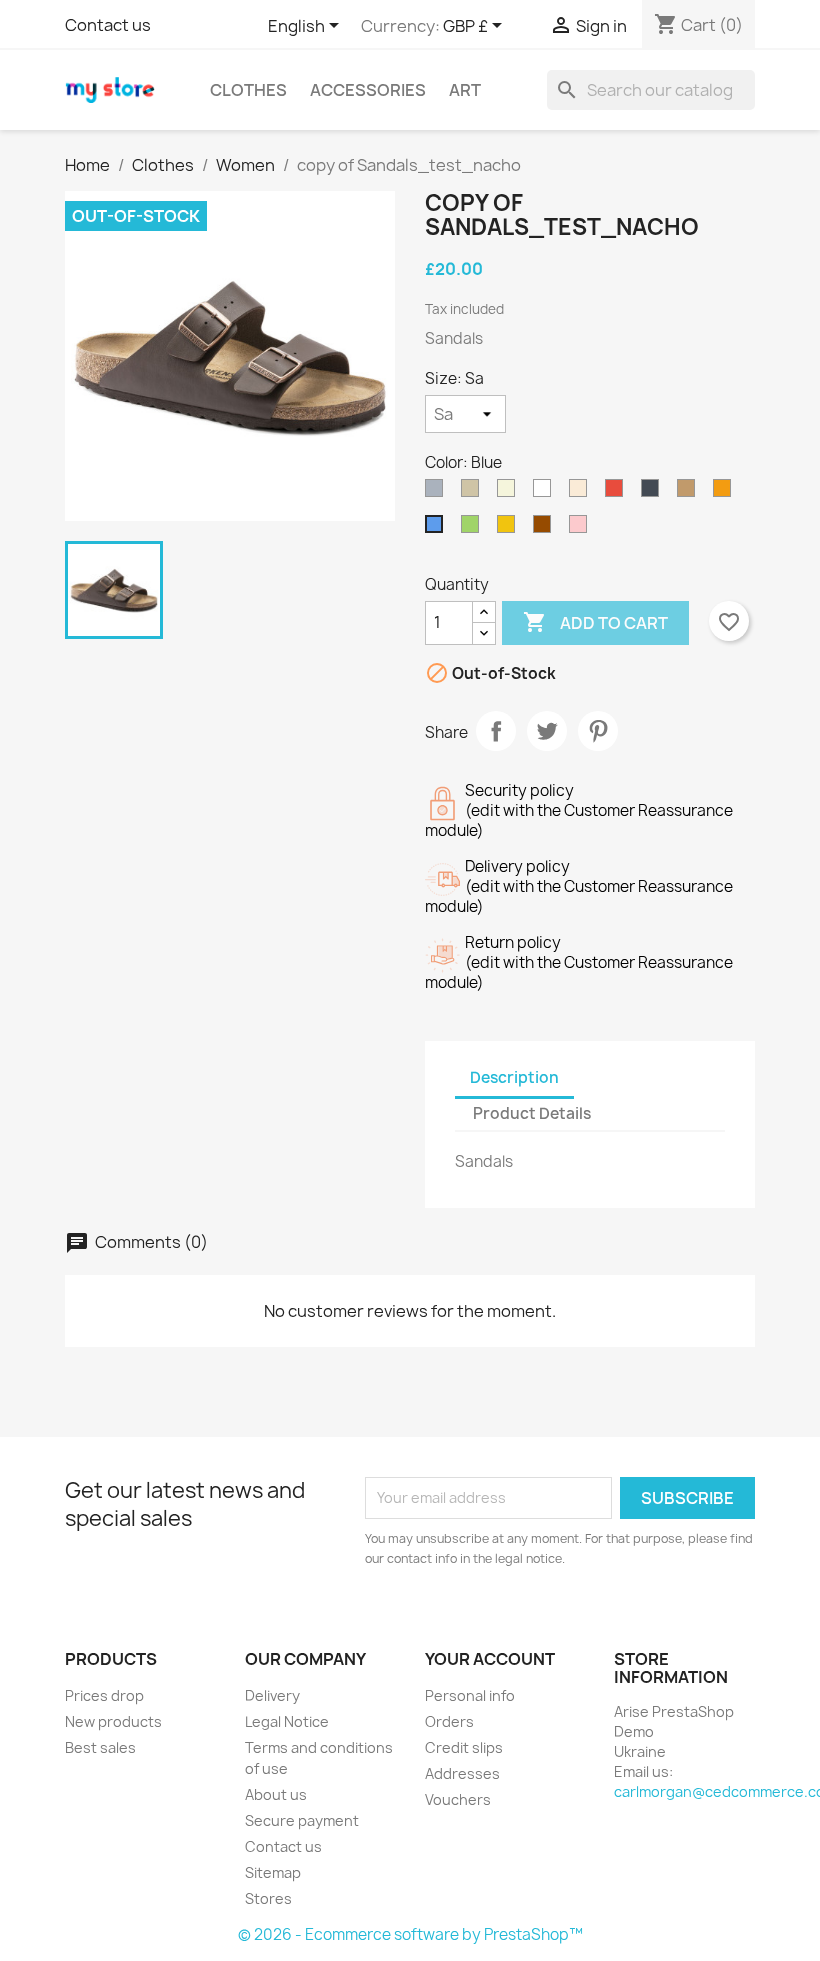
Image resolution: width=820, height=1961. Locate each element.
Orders (449, 1721)
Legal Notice (287, 1721)
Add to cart (595, 622)
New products (113, 1721)
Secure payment (302, 1820)
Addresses (462, 1773)
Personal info (470, 1695)
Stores (268, 1898)
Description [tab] (514, 1077)
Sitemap (273, 1872)
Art (465, 90)
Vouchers (458, 1799)
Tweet (547, 731)
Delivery (272, 1695)
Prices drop (104, 1695)
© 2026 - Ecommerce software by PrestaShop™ (410, 1934)
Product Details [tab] (532, 1113)
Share (496, 731)
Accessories (368, 90)
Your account (490, 1659)
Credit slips (464, 1747)
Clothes (248, 90)
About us (276, 1794)
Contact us (108, 25)
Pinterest (598, 731)
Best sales (100, 1747)
